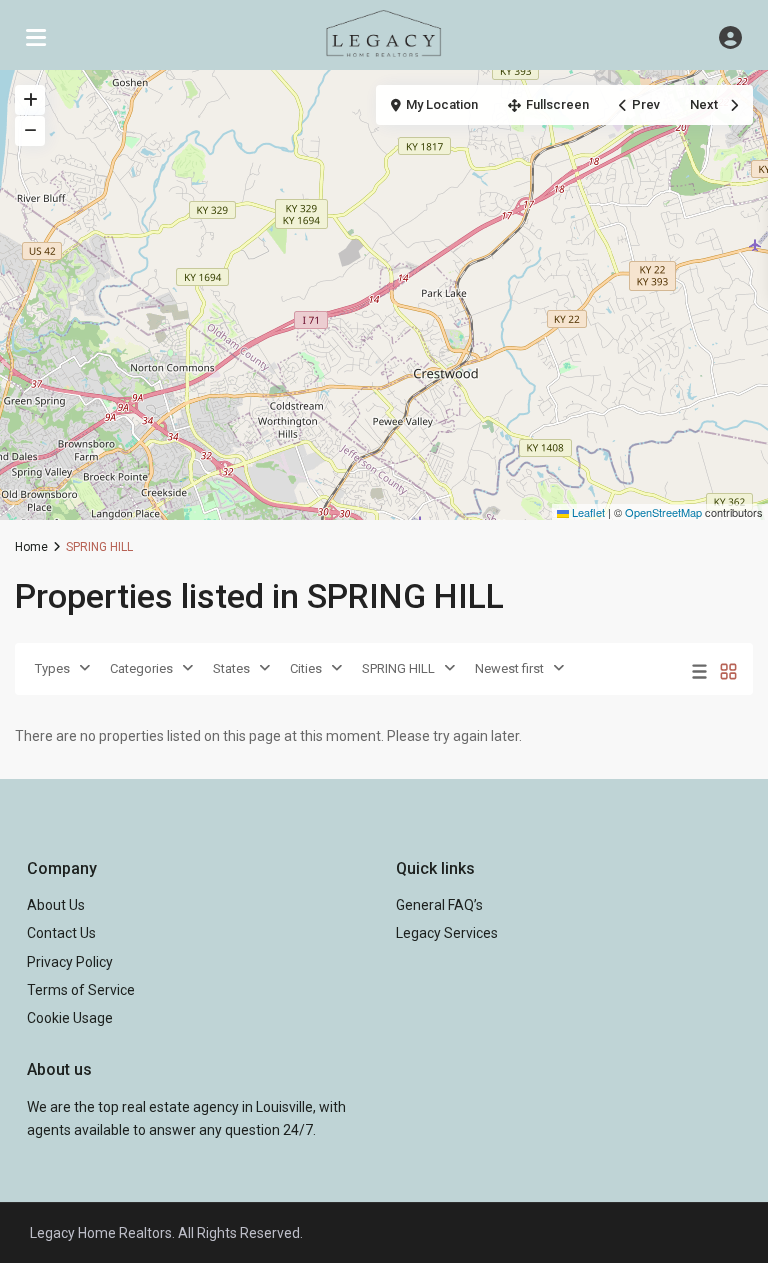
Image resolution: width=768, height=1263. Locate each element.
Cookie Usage (70, 1018)
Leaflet (587, 512)
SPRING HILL (398, 668)
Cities (306, 668)
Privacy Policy (70, 962)
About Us (56, 905)
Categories (141, 668)
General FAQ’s (439, 905)
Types (52, 668)
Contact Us (61, 933)
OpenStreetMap (663, 512)
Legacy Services (447, 933)
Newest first (509, 668)
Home (31, 547)
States (231, 668)
